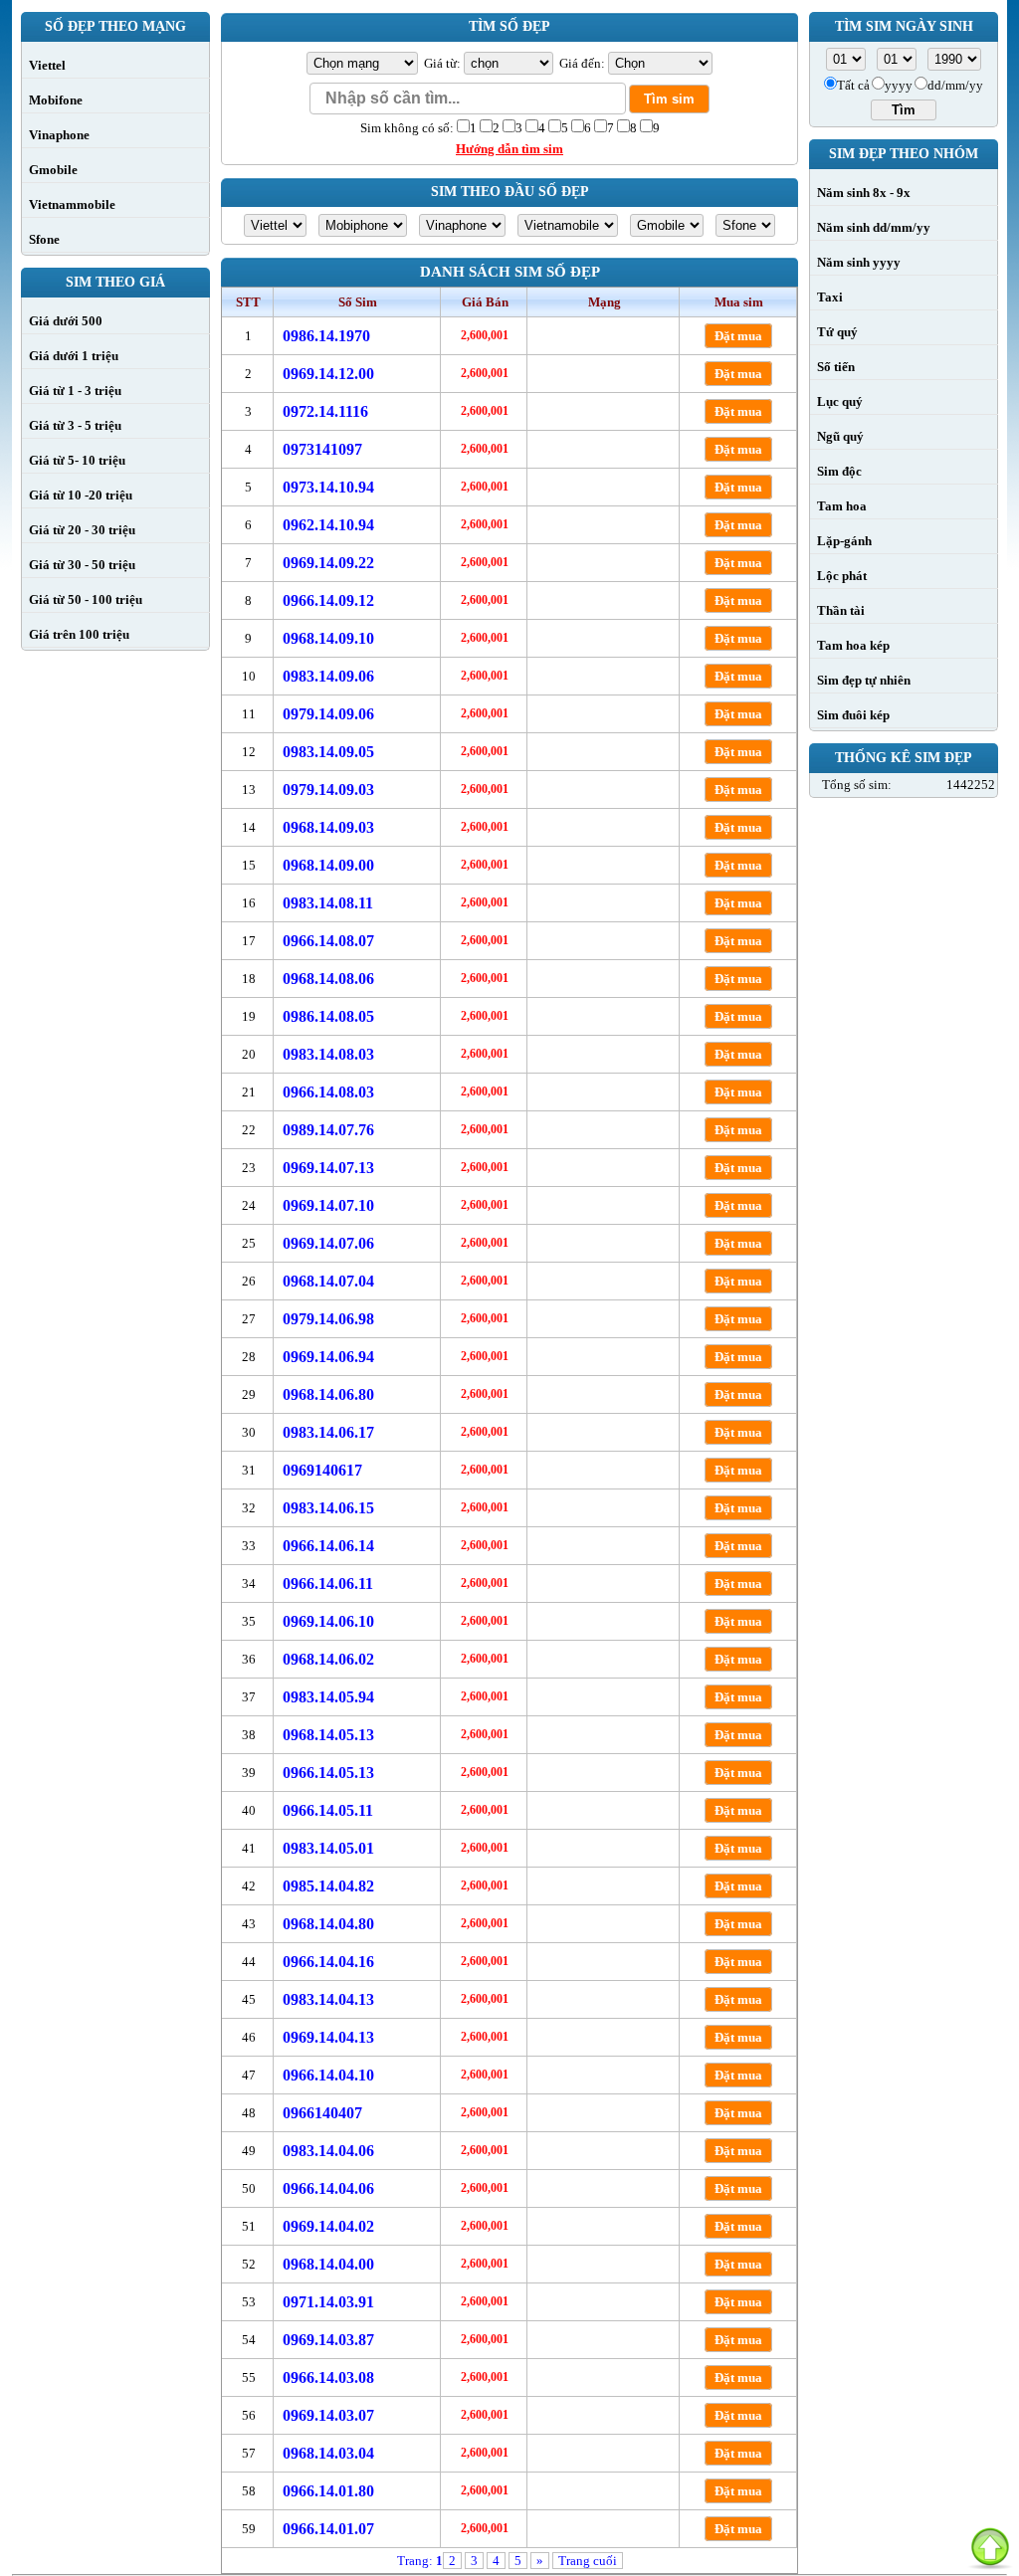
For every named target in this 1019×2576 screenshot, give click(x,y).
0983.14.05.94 (328, 1697)
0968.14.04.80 (328, 1924)
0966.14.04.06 (328, 2188)
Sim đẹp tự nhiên (864, 680)
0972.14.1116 (325, 411)
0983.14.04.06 (328, 2151)
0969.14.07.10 (328, 1205)
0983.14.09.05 (328, 752)
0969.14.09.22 (328, 563)
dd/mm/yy (955, 85)
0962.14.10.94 (328, 525)
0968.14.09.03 (328, 827)
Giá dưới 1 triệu (74, 356)
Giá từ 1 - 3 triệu (75, 391)
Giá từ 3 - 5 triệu (75, 425)
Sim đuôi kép (853, 715)
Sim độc (839, 471)
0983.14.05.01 (328, 1848)
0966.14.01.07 (328, 2529)
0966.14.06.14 (328, 1546)
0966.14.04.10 (328, 2075)
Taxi (830, 297)
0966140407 (322, 2113)
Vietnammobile (72, 204)
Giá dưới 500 (66, 321)
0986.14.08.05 (328, 1016)
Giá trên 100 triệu (79, 634)
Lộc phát (842, 576)
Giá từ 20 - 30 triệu (82, 530)
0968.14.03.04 (328, 2453)
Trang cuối (588, 2561)
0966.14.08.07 (328, 941)
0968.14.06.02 (328, 1659)
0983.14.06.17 (328, 1432)
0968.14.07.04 (328, 1281)
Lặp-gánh (844, 541)
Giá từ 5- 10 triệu (77, 460)
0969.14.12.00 (328, 374)
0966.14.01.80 (328, 2491)
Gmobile (53, 170)
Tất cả (853, 85)
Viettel (47, 65)
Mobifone (56, 100)
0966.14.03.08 (328, 2378)
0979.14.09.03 (328, 790)
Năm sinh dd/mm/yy (874, 227)
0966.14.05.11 (328, 1810)
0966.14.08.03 (328, 1092)
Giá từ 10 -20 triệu (81, 495)
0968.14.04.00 (328, 2264)
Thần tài (841, 610)
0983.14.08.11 (328, 903)
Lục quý (840, 401)
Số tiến (836, 367)
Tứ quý (837, 332)
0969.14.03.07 (328, 2415)
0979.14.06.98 (328, 1319)
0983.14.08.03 (328, 1054)
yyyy (899, 85)
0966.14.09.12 (328, 600)
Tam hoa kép (853, 645)
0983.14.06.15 (328, 1508)
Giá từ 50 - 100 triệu (86, 599)
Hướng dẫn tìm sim (509, 149)
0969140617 (322, 1470)
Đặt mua (738, 336)
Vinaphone (59, 135)
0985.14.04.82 (328, 1886)
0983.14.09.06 (328, 676)
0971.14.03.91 (328, 2302)
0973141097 (322, 449)
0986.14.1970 (326, 336)
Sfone (44, 239)
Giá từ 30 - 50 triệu (82, 565)
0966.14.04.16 (328, 1962)
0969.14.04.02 (328, 2226)
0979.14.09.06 (328, 714)
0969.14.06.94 (328, 1357)
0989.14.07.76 (328, 1130)
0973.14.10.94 (328, 487)
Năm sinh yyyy (859, 262)
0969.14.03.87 (328, 2340)
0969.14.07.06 (328, 1243)
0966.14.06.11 (328, 1584)
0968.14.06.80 (328, 1394)
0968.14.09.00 (328, 865)
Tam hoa (842, 506)
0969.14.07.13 (328, 1168)
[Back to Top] (990, 2547)
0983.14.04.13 (328, 1999)
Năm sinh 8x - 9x (864, 193)
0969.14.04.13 (328, 2037)
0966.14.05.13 (328, 1773)
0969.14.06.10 (328, 1621)
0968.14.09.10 (328, 638)
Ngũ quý (840, 436)
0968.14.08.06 (328, 979)
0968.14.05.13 (328, 1735)
